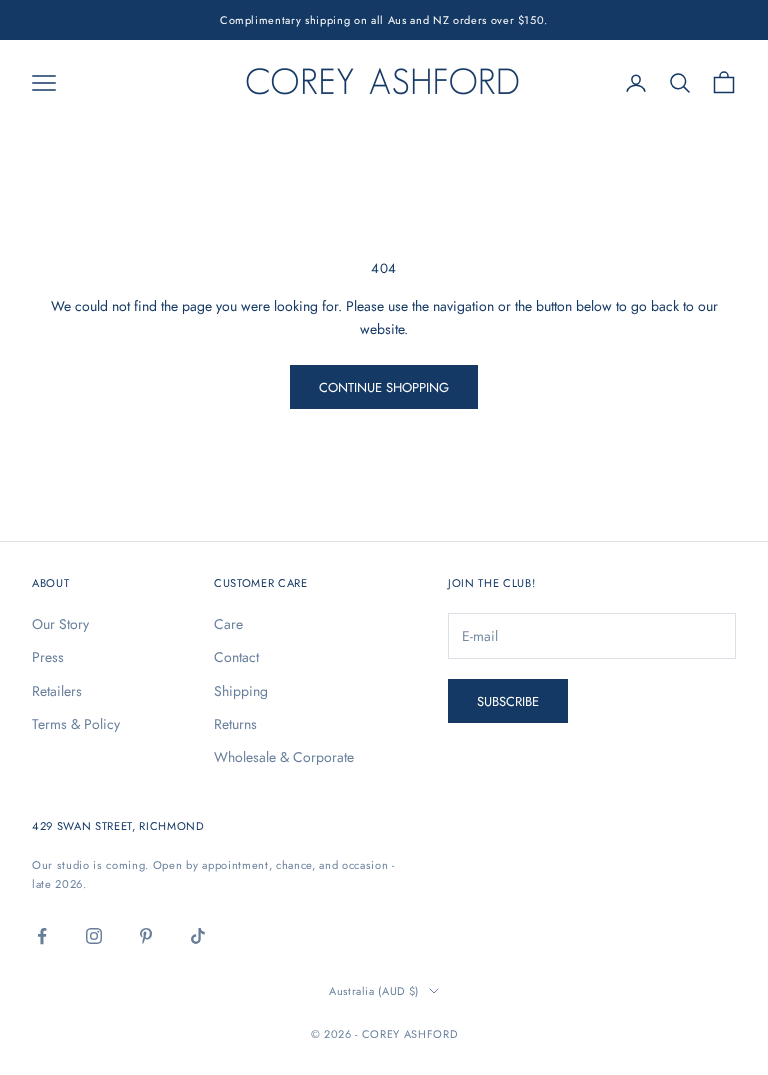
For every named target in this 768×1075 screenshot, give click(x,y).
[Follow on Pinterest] (146, 936)
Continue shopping (384, 387)
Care (228, 624)
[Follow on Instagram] (94, 936)
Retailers (57, 691)
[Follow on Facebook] (42, 936)
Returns (235, 724)
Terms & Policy (76, 724)
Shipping (241, 691)
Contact (236, 657)
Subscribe (508, 701)
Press (48, 657)
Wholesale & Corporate (284, 757)
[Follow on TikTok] (198, 936)
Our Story (60, 624)
